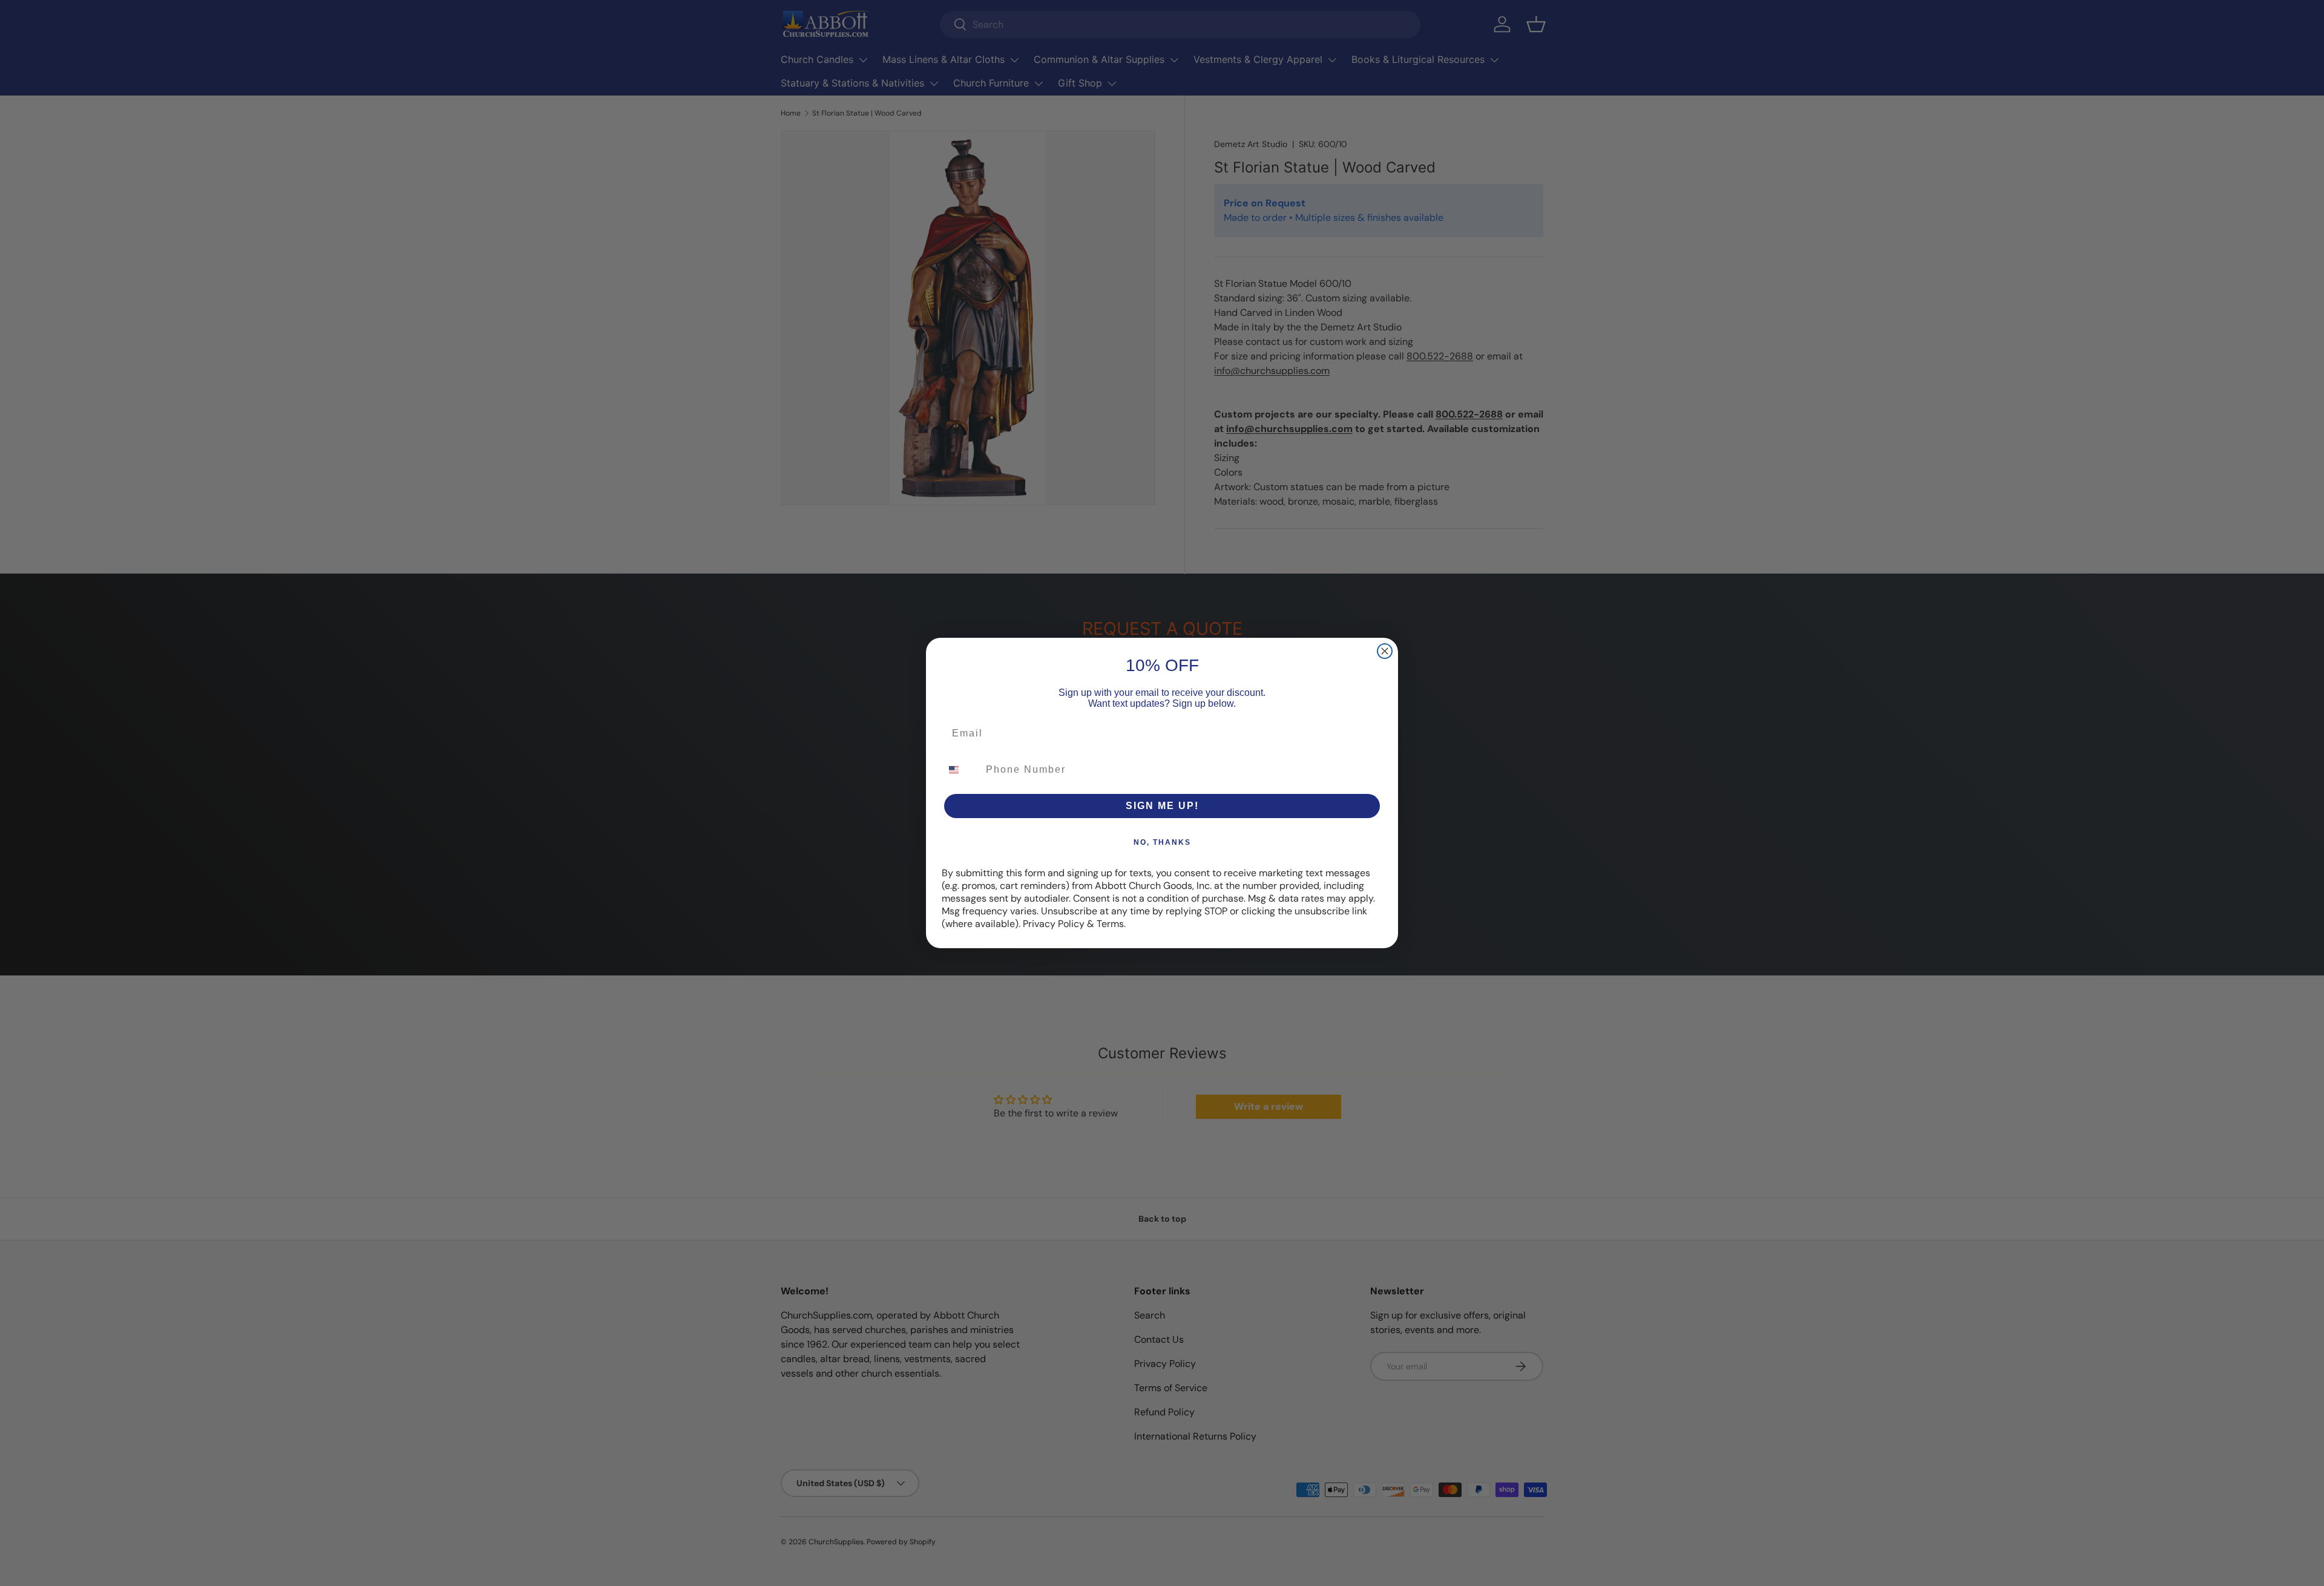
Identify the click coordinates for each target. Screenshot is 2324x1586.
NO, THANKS (1162, 842)
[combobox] (961, 770)
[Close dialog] (1385, 651)
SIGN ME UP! (1162, 806)
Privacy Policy (1054, 924)
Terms (1110, 924)
